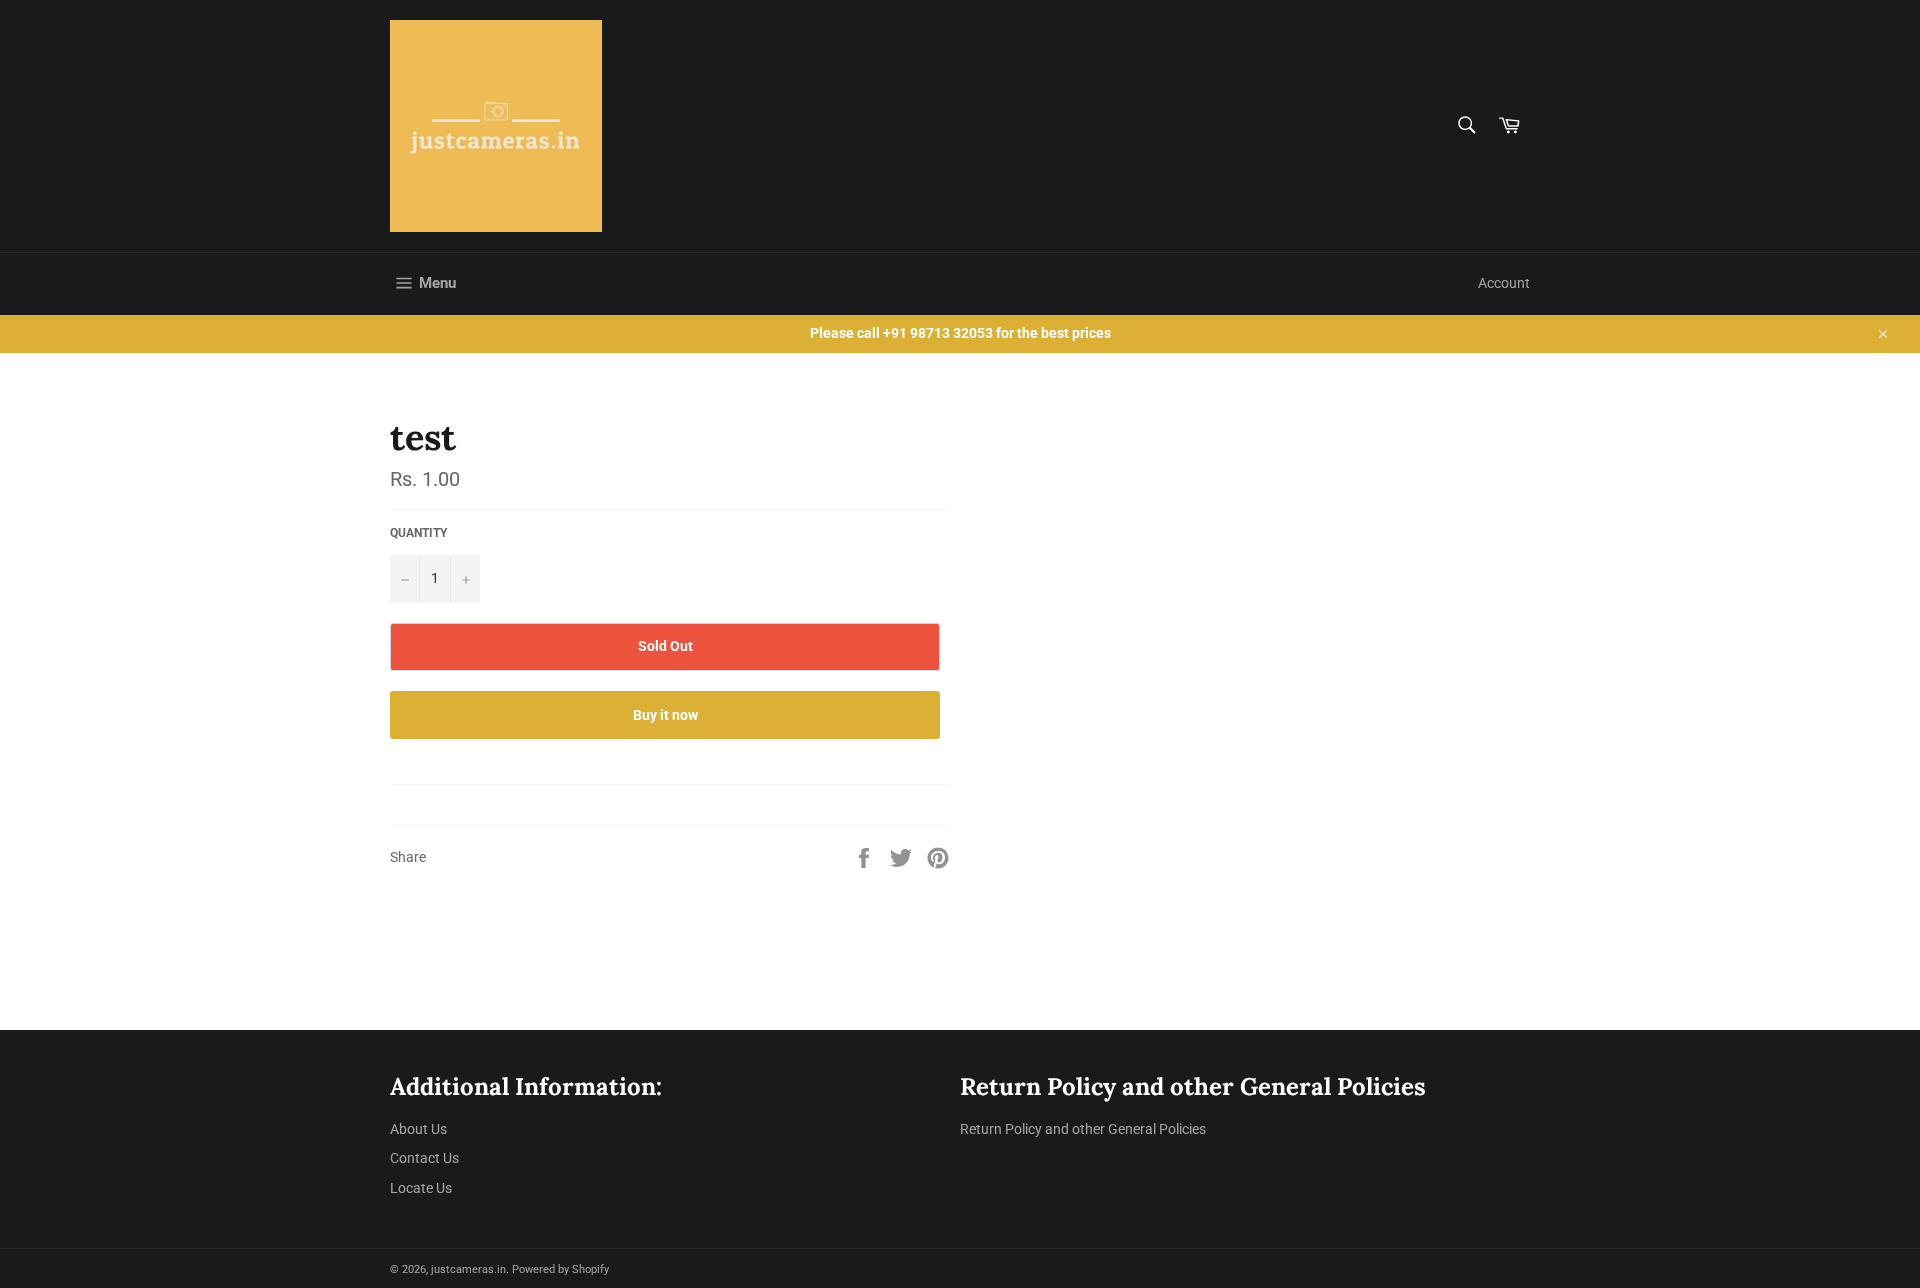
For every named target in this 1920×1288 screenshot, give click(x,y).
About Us (418, 1129)
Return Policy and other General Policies (1083, 1129)
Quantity (418, 533)
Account (1504, 283)
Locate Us (421, 1188)
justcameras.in (468, 1269)
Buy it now (665, 715)
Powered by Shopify (560, 1269)
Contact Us (424, 1158)
